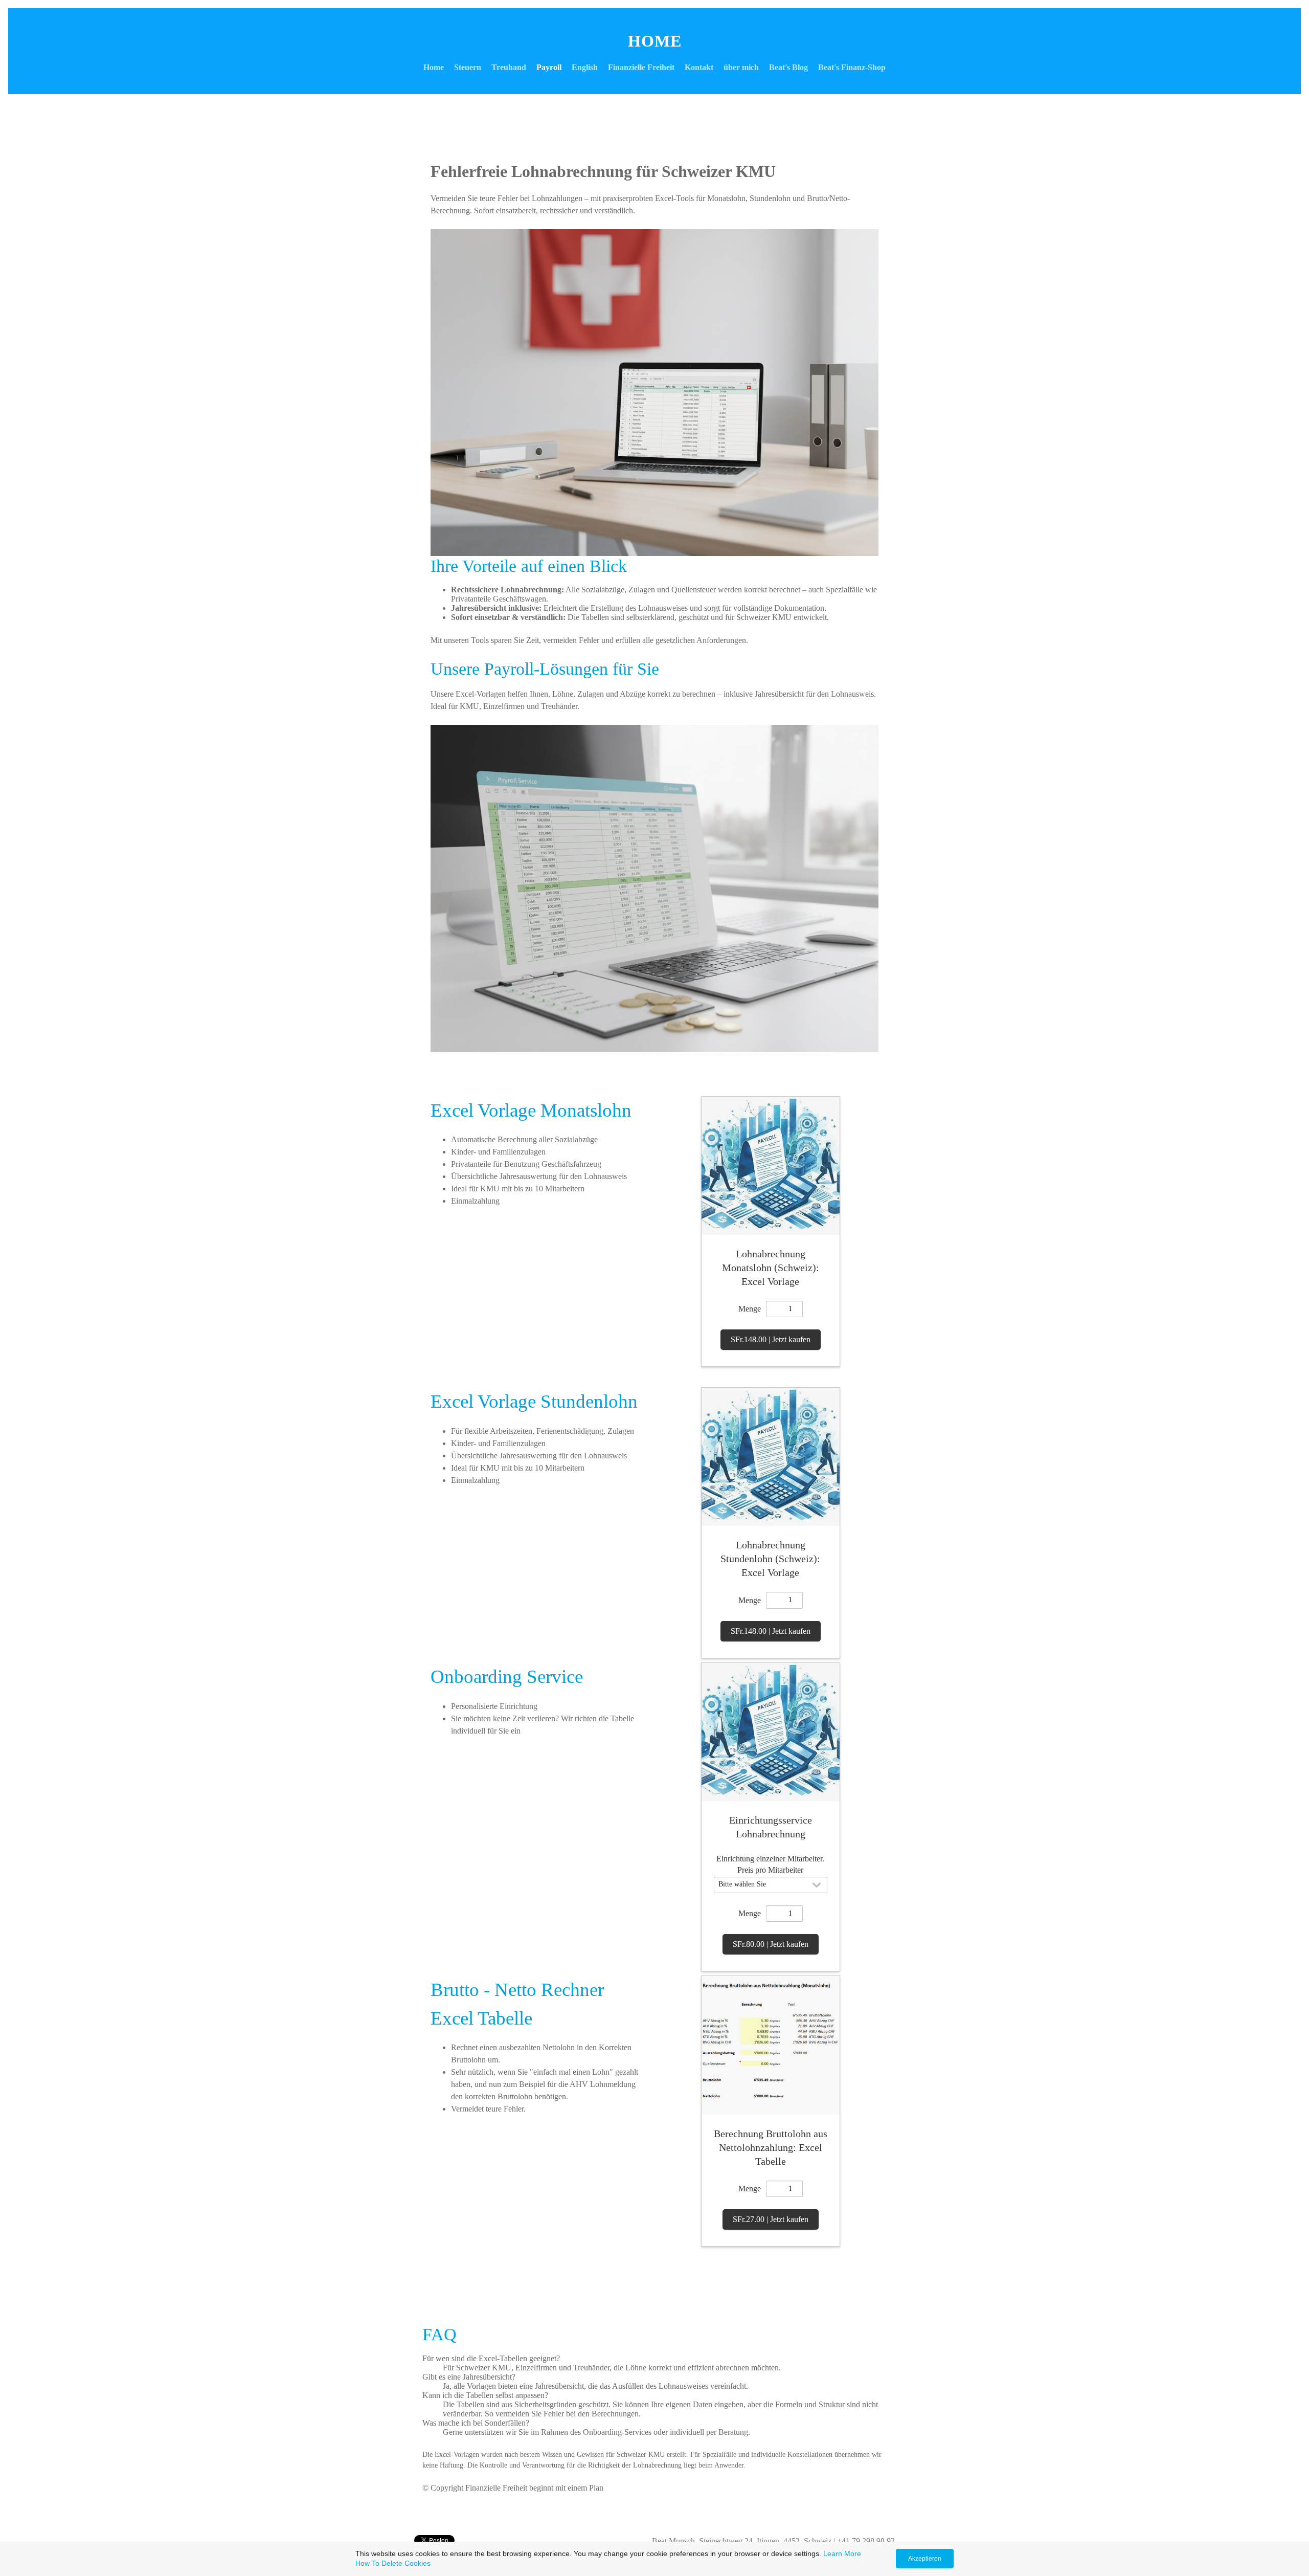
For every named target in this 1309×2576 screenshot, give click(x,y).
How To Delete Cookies (393, 2563)
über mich (741, 67)
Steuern (468, 67)
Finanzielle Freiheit (641, 67)
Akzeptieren (925, 2559)
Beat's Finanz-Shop (852, 67)
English (585, 67)
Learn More (842, 2553)
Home (434, 67)
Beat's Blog (788, 67)
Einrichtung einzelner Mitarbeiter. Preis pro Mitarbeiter (770, 1864)
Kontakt (699, 67)
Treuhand (509, 67)
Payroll (549, 67)
